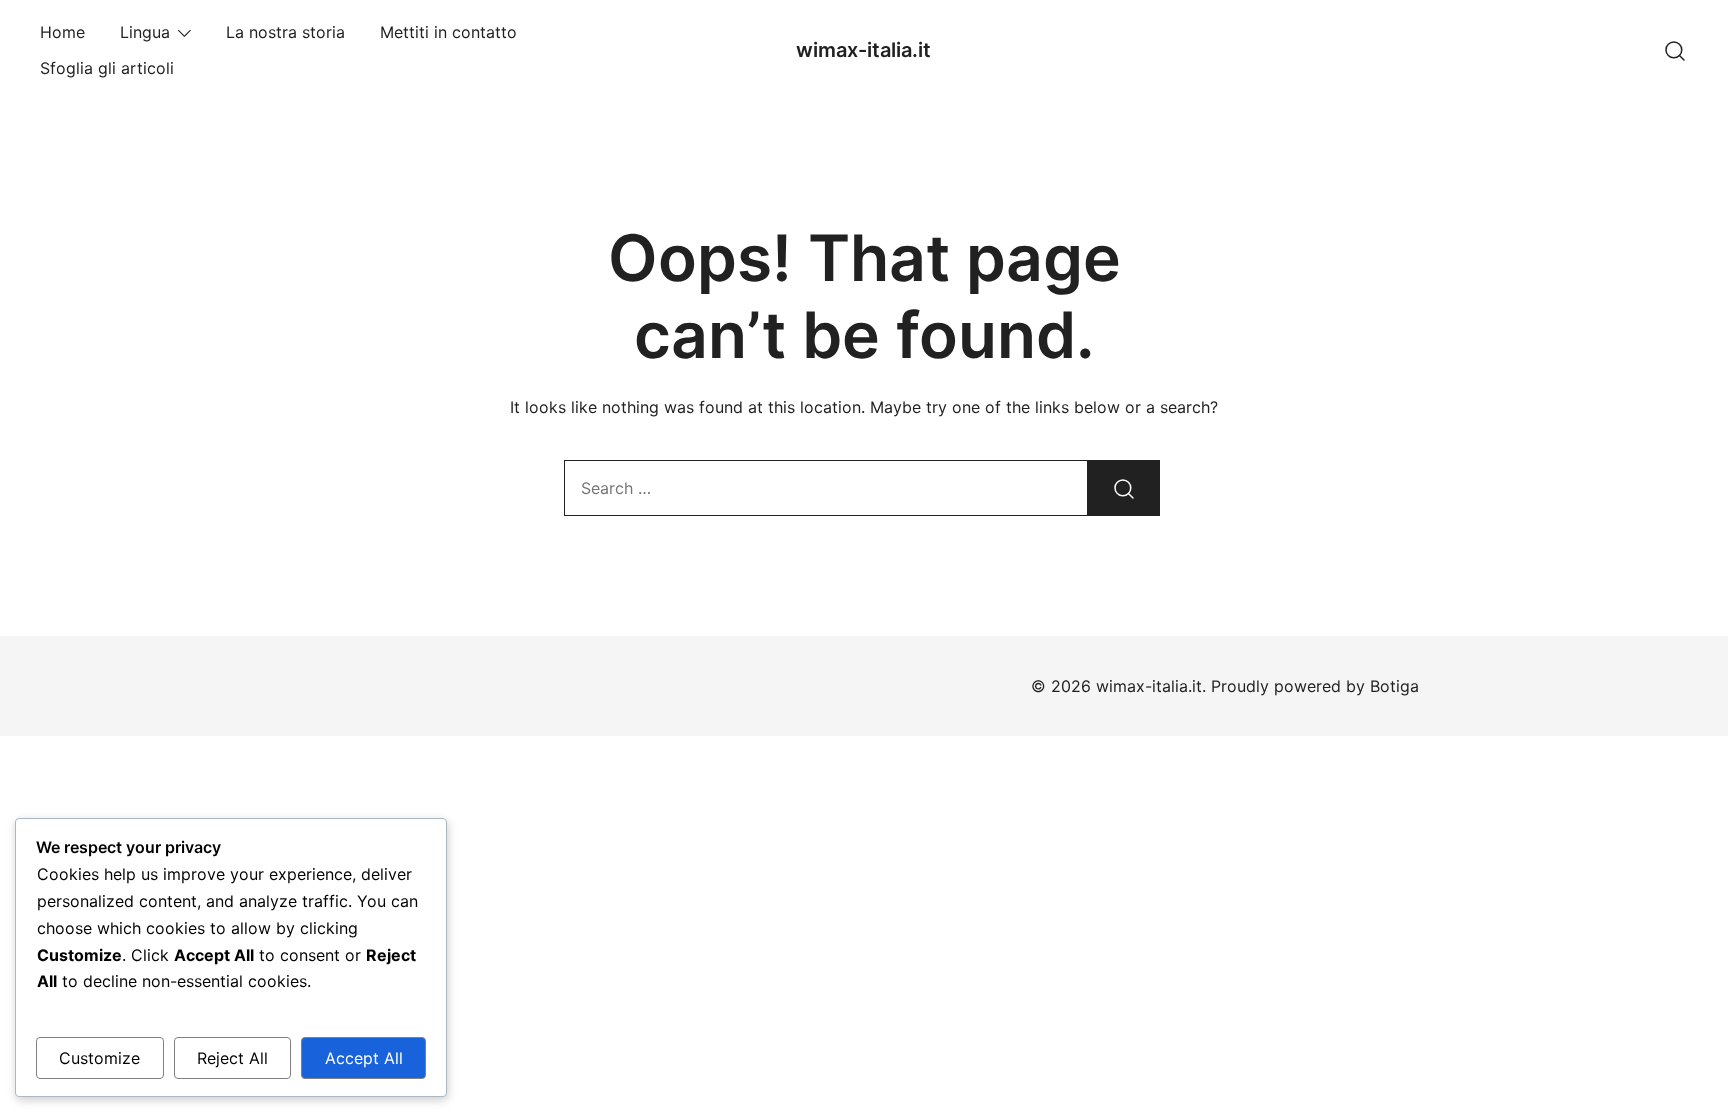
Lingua (145, 32)
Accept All (364, 1058)
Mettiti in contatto (448, 32)
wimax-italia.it (863, 50)
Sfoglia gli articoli (107, 68)
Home (62, 32)
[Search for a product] (1675, 49)
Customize (99, 1058)
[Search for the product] (1124, 488)
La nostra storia (285, 32)
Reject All (232, 1058)
